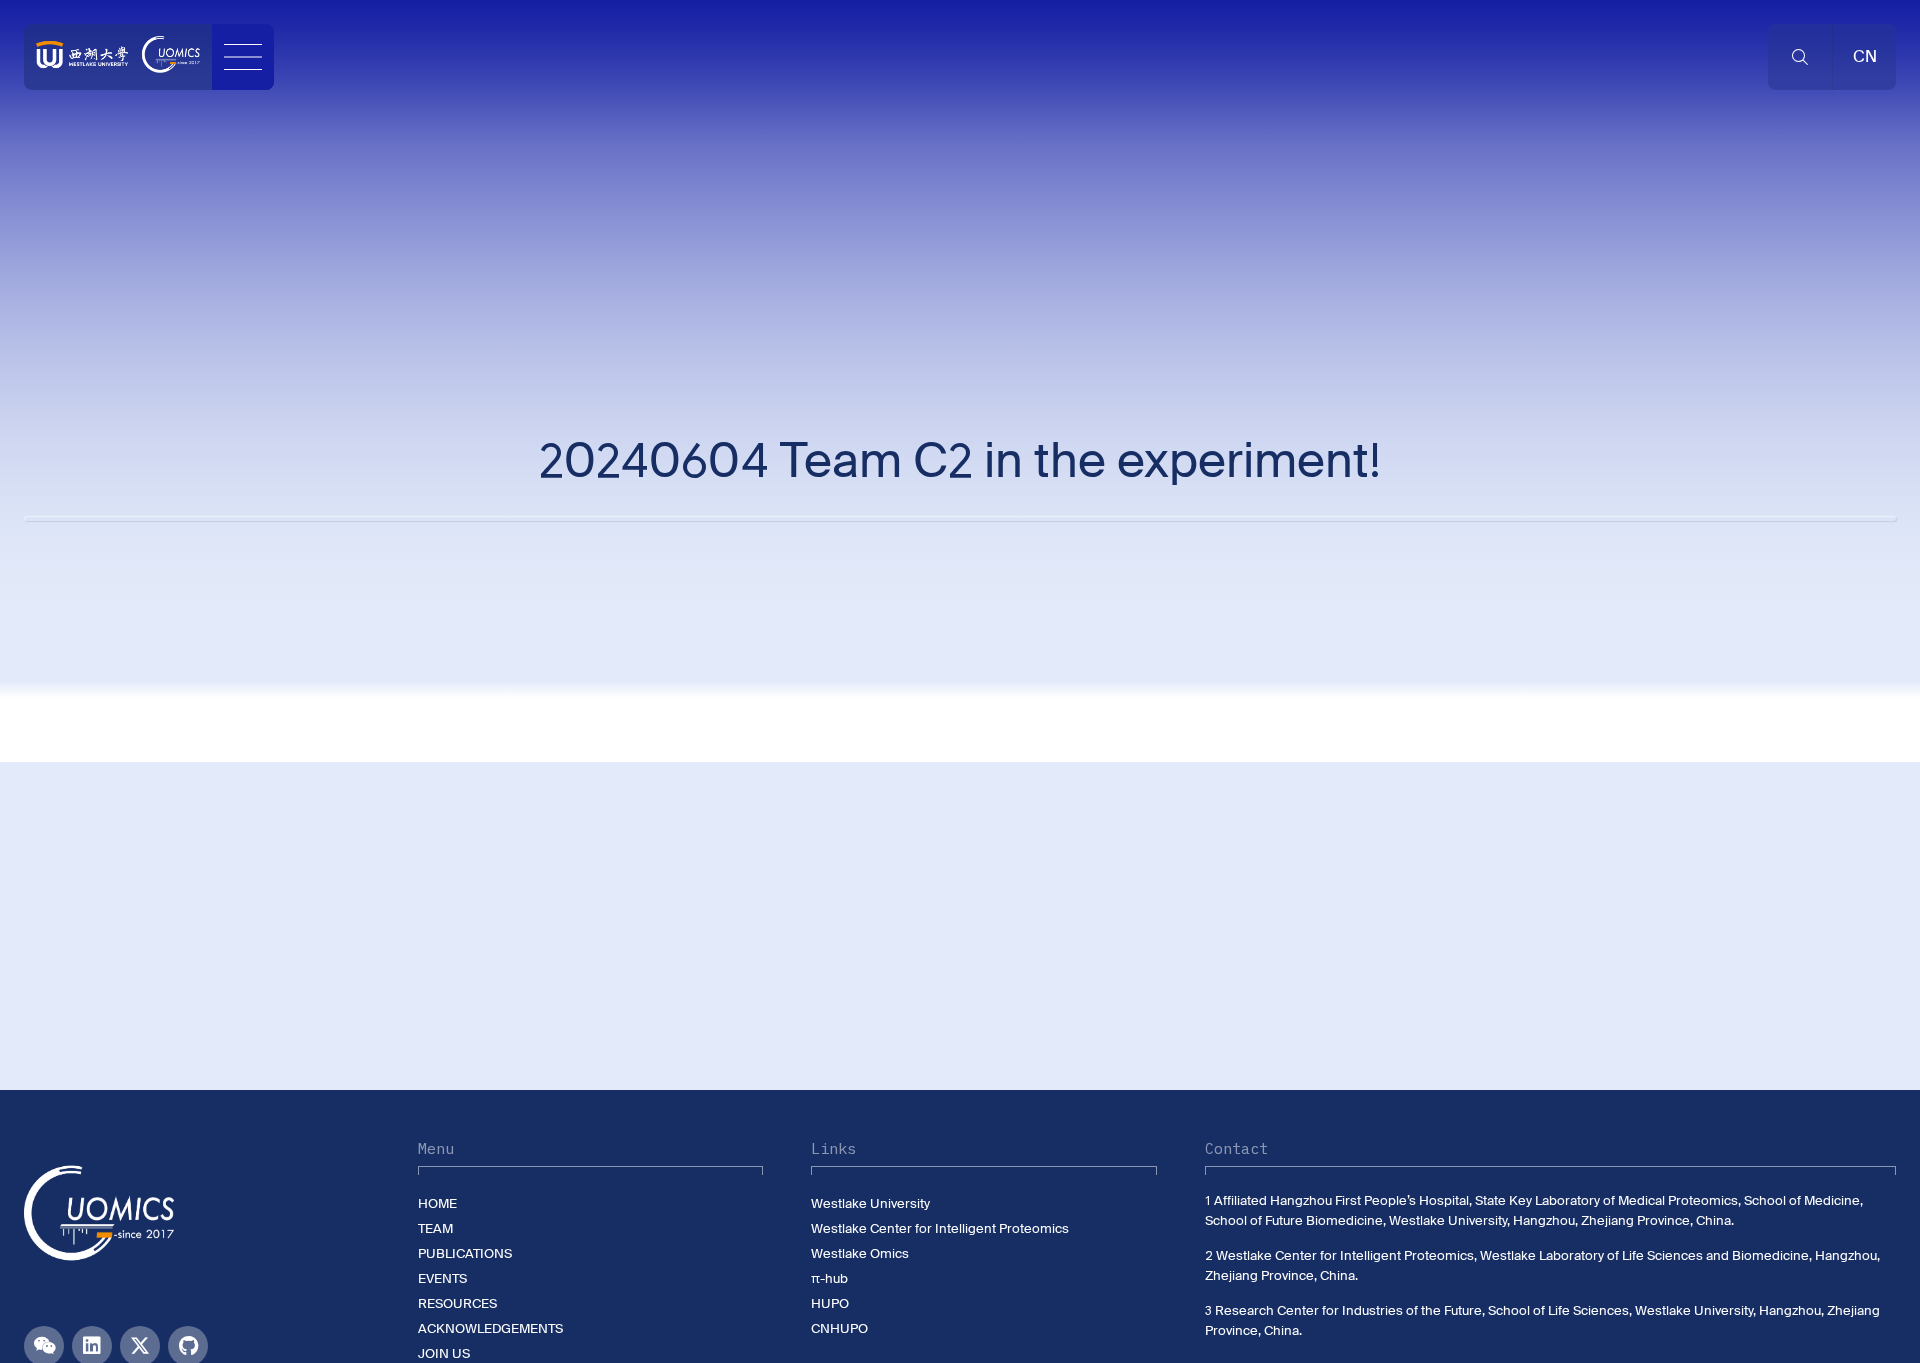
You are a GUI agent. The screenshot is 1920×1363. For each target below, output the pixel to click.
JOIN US (444, 1353)
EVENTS (442, 1278)
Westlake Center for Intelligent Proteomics (940, 1228)
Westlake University (870, 1203)
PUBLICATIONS (465, 1253)
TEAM (435, 1228)
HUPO (830, 1303)
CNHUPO (839, 1328)
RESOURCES (457, 1303)
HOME (437, 1203)
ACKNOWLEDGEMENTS (490, 1328)
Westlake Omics (860, 1253)
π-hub (829, 1278)
